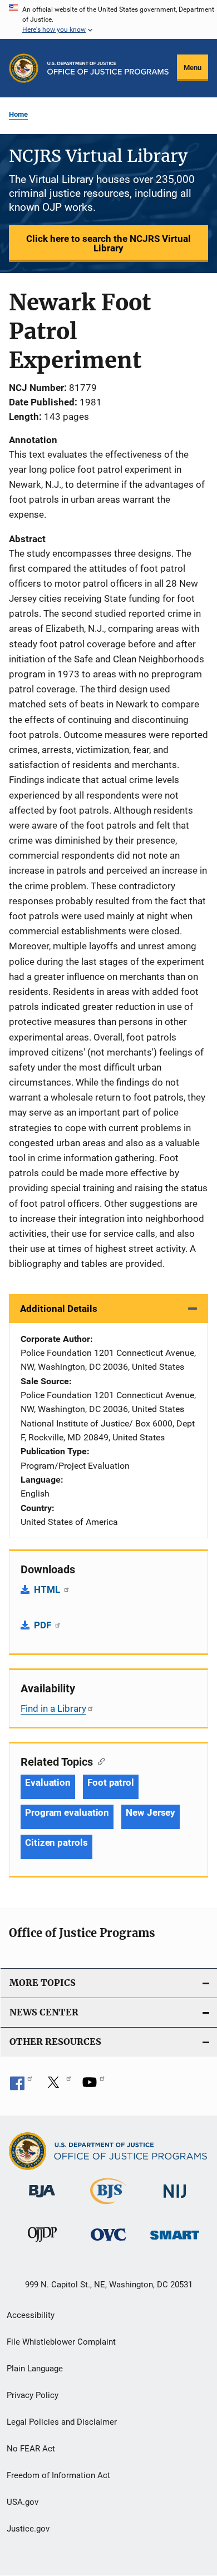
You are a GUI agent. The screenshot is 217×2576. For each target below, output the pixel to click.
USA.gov (23, 2502)
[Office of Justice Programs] (24, 68)
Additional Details (59, 1309)
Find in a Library (53, 1708)
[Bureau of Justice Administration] (42, 2199)
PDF (44, 1625)
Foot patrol (111, 1782)
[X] (57, 2086)
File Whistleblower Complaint (61, 2342)
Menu (193, 68)
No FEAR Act (31, 2449)
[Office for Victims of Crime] (108, 2243)
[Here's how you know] (108, 19)
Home (18, 114)
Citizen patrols (56, 1842)
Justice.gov (28, 2529)
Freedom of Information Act (58, 2475)
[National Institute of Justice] (175, 2200)
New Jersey (151, 1812)
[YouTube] (93, 2086)
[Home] (108, 68)
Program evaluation (67, 1812)
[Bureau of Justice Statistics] (108, 2206)
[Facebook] (21, 2086)
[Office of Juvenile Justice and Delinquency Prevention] (42, 2244)
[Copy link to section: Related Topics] (99, 1761)
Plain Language (35, 2369)
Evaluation (48, 1782)
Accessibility (31, 2315)
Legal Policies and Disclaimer (62, 2422)
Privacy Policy (33, 2395)
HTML (48, 1589)
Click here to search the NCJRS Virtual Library (108, 243)
